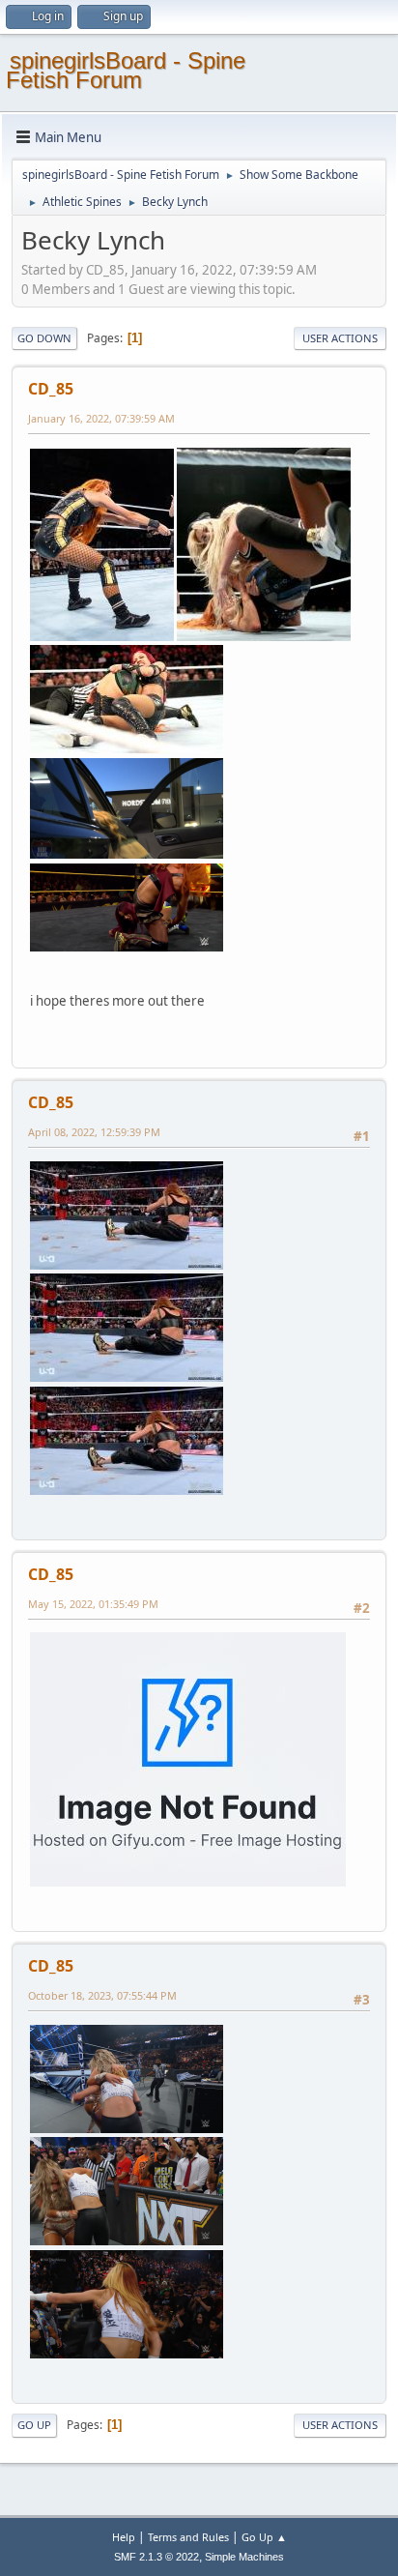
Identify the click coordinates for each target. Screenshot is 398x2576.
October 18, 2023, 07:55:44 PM (102, 1995)
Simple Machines (244, 2557)
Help (124, 2537)
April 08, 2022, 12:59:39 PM (94, 1132)
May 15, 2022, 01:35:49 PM (93, 1604)
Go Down (44, 338)
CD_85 (51, 389)
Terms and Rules (188, 2537)
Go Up (34, 2425)
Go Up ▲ (264, 2537)
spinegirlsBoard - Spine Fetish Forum (126, 70)
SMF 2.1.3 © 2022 (156, 2557)
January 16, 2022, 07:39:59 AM (101, 418)
